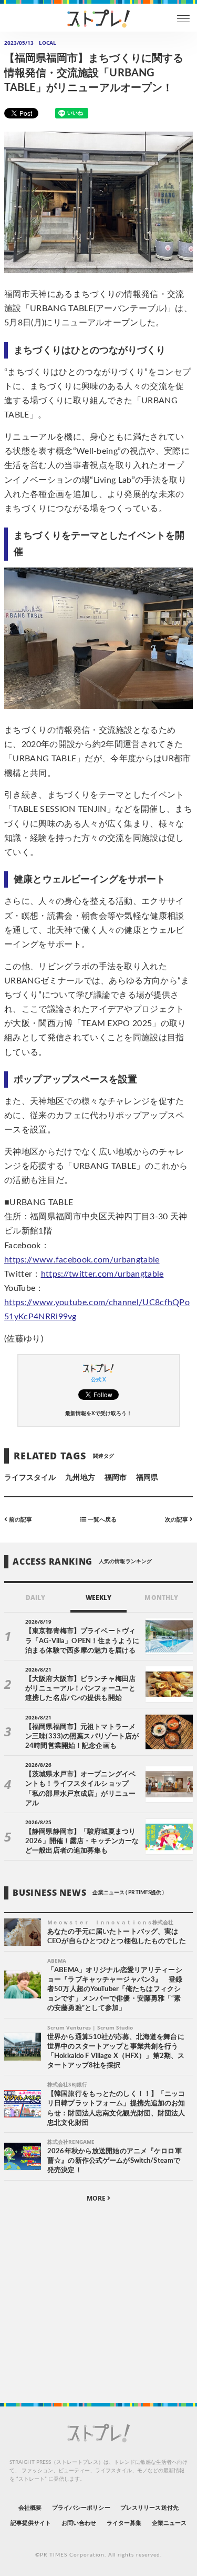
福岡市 (116, 1478)
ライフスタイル (30, 1478)
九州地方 (80, 1478)
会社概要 (30, 2508)
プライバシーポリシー (81, 2508)
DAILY (35, 1598)
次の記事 (177, 1520)
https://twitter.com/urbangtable (102, 1274)
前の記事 (20, 1520)
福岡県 (147, 1478)
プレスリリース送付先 (149, 2508)
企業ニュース (169, 2523)
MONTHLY (161, 1598)
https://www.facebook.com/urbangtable (82, 1260)
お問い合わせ (79, 2523)
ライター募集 (124, 2523)
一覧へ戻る (101, 1520)
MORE (97, 2198)
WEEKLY (98, 1598)
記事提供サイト (31, 2523)
